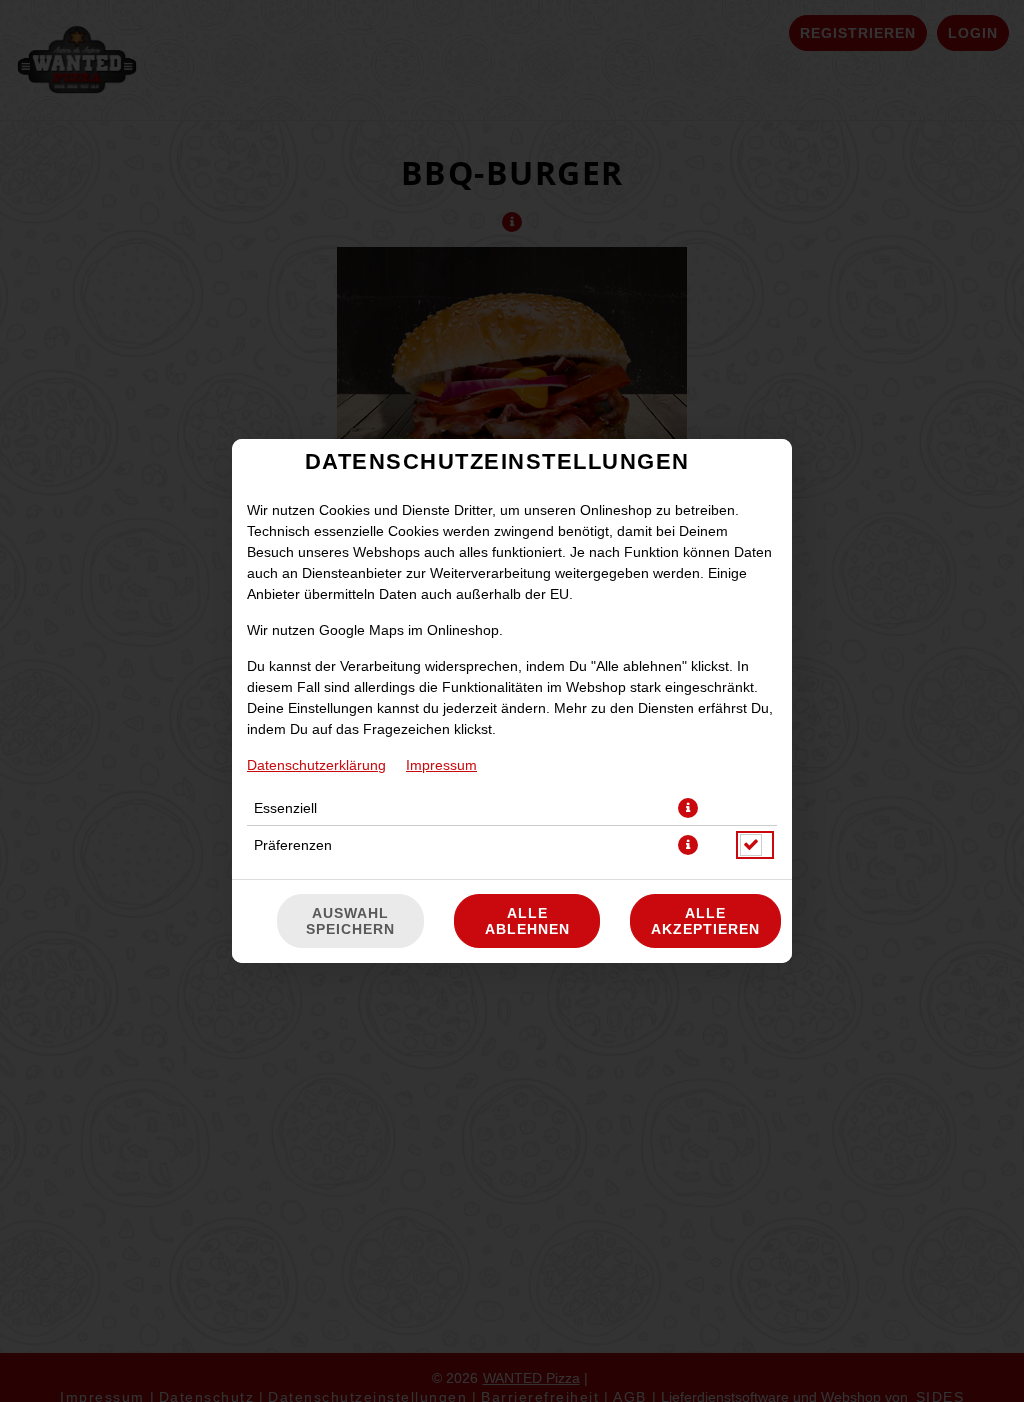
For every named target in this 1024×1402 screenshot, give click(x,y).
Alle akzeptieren (705, 921)
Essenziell (285, 808)
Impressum (441, 765)
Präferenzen (293, 845)
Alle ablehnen (527, 921)
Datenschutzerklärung (316, 765)
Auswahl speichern (350, 921)
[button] (688, 808)
